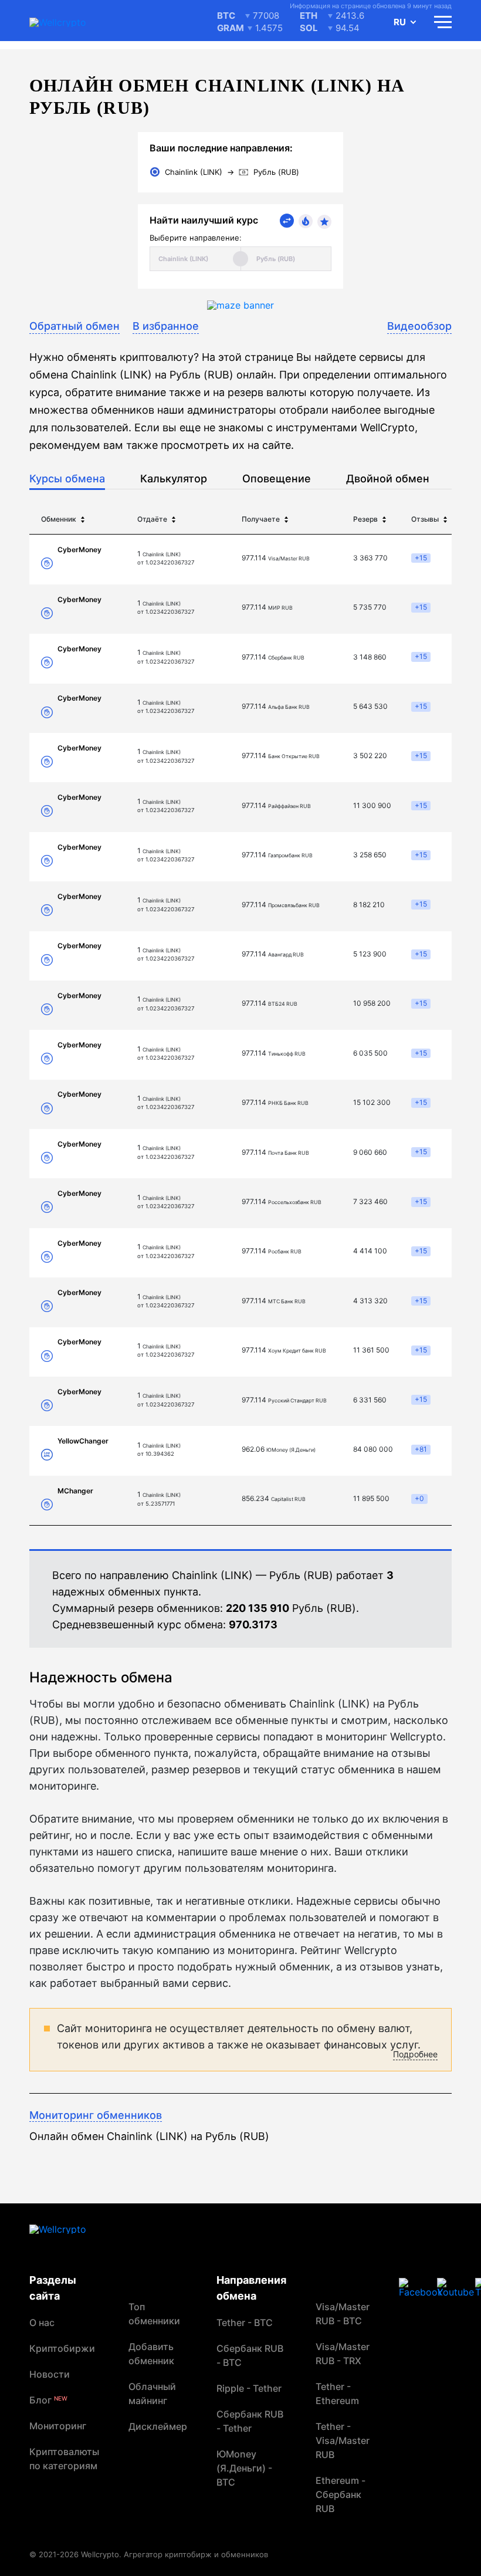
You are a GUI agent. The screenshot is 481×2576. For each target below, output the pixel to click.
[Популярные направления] (306, 221)
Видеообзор (419, 326)
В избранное (166, 326)
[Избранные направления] (324, 222)
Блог (48, 2400)
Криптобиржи (62, 2348)
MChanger (75, 1491)
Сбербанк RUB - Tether (250, 2421)
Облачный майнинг (152, 2394)
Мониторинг (58, 2426)
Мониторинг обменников (96, 2115)
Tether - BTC (245, 2323)
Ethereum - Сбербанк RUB (341, 2494)
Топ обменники (154, 2314)
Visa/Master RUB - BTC (343, 2314)
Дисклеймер (158, 2426)
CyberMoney (79, 550)
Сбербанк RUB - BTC (250, 2355)
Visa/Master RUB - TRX (343, 2354)
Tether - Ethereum (337, 2394)
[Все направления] (287, 221)
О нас (42, 2323)
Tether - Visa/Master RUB (343, 2440)
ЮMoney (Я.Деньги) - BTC (244, 2468)
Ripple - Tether (249, 2388)
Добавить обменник (151, 2354)
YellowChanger (83, 1441)
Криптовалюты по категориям (64, 2459)
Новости (50, 2374)
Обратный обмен (74, 326)
